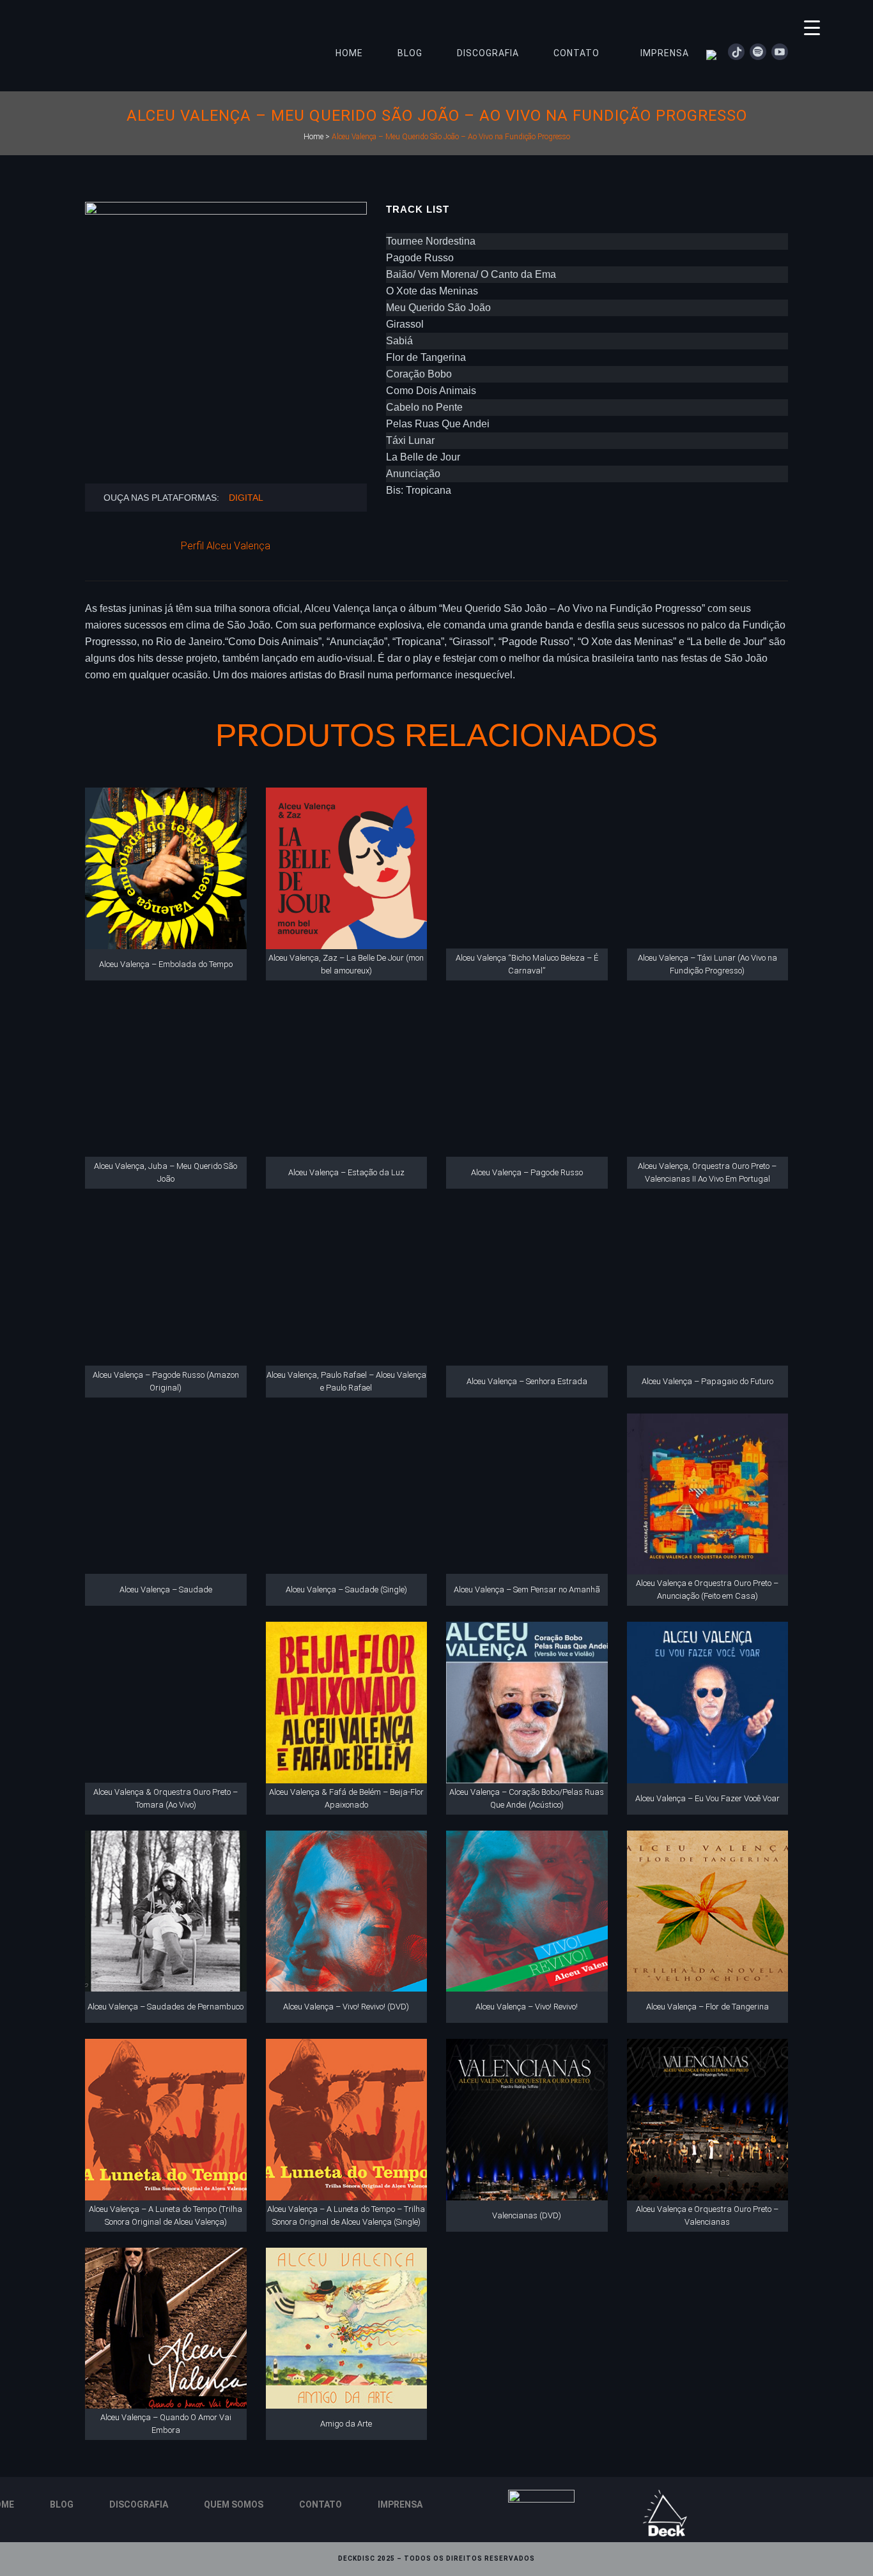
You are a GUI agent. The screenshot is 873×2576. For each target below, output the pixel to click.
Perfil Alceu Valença (226, 546)
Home (313, 137)
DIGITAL (246, 498)
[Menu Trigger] (812, 27)
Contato (321, 2504)
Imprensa (400, 2504)
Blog (62, 2504)
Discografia (139, 2504)
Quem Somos (234, 2504)
